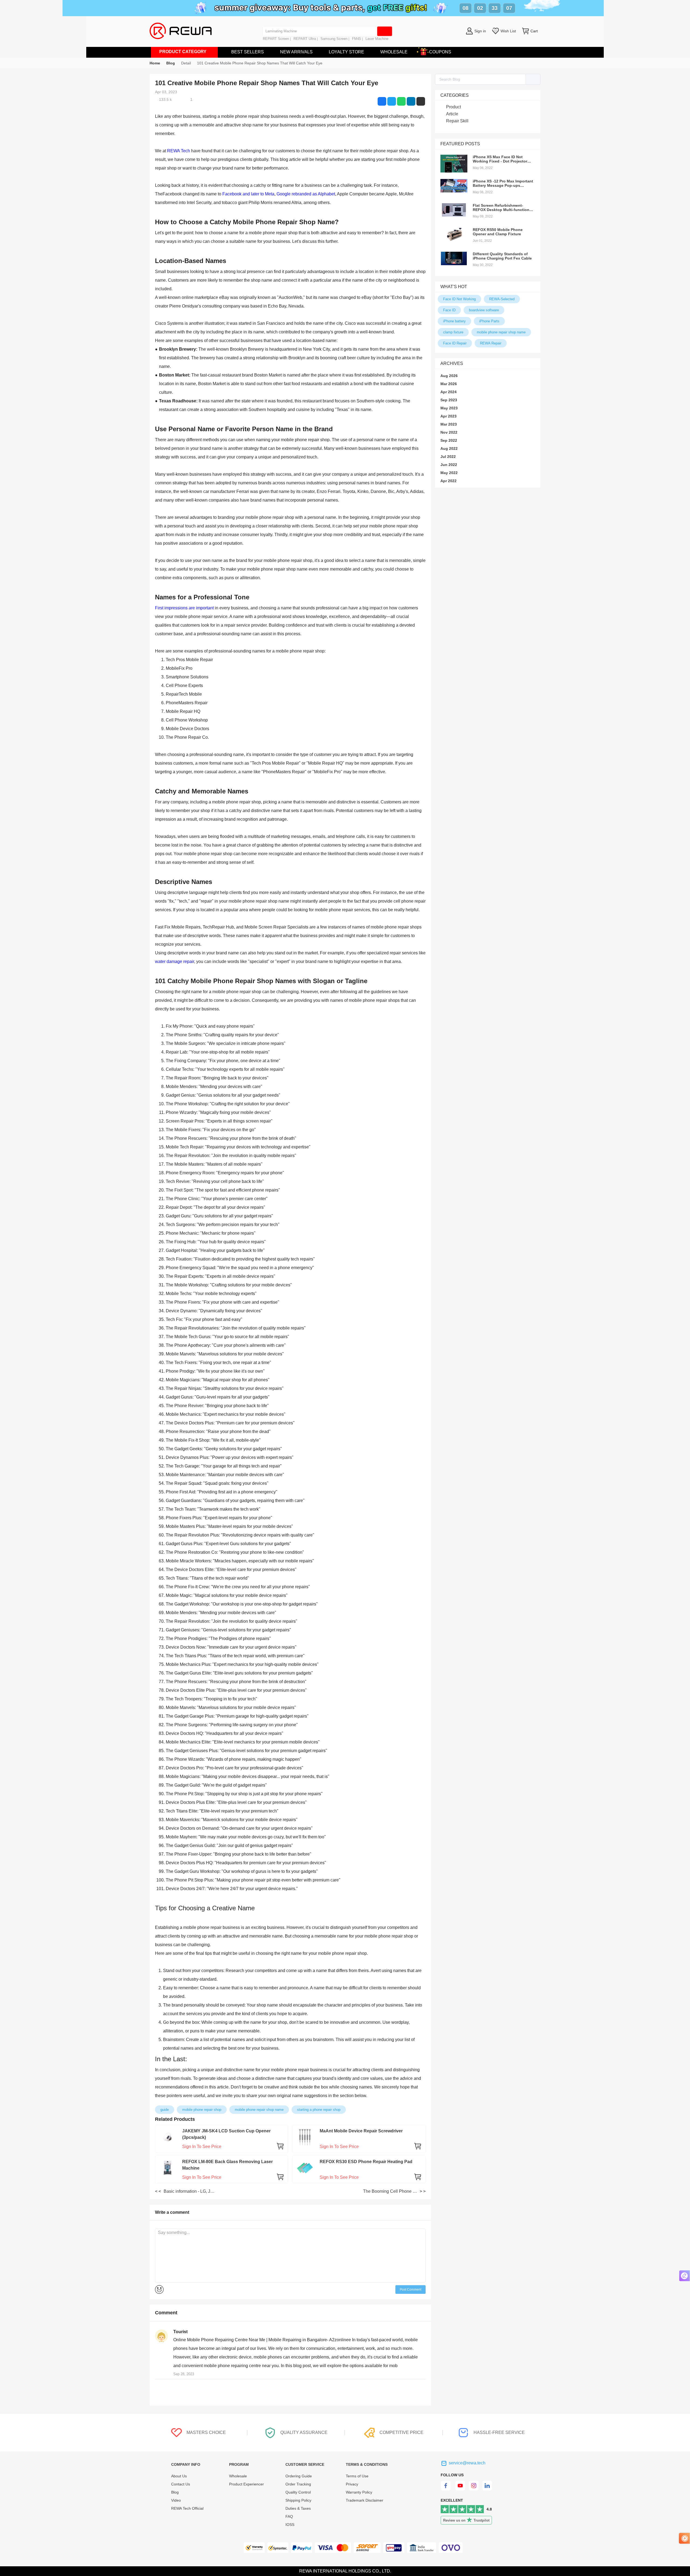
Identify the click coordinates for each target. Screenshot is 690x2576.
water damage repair (175, 961)
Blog (175, 2492)
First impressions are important (184, 608)
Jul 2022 (448, 457)
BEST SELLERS (248, 52)
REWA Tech (179, 151)
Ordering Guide (299, 2476)
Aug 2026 (449, 376)
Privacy (352, 2484)
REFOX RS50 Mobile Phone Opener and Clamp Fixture (498, 232)
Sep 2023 (449, 400)
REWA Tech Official (188, 2508)
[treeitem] (488, 107)
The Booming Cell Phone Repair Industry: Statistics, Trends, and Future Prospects (391, 2191)
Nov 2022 (449, 432)
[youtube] (460, 2489)
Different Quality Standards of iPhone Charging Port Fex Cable (502, 256)
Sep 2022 (449, 440)
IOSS (290, 2525)
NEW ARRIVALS (296, 52)
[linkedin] (488, 2489)
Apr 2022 (448, 481)
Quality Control (298, 2492)
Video (176, 2500)
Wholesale (238, 2476)
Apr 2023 (448, 416)
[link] (171, 63)
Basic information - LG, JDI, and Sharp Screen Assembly (191, 2191)
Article (452, 114)
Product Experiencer (246, 2484)
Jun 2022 (449, 465)
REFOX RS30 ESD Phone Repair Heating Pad (366, 2162)
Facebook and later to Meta (248, 194)
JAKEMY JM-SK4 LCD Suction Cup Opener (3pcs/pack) (226, 2134)
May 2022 (449, 473)
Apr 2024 (448, 392)
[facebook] (446, 2489)
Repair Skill (457, 121)
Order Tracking (298, 2484)
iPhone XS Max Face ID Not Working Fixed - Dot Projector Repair (500, 161)
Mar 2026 (449, 384)
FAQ (289, 2516)
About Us (179, 2476)
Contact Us (181, 2484)
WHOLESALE (394, 52)
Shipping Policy (298, 2500)
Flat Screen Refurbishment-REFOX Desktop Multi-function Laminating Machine (501, 210)
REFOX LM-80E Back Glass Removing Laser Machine (227, 2165)
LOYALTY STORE (346, 52)
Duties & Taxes (298, 2508)
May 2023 (449, 408)
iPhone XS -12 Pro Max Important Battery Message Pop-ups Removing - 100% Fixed (503, 185)
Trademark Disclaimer (365, 2500)
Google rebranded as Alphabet (306, 194)
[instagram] (474, 2489)
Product (453, 107)
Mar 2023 (449, 424)
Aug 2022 (449, 448)
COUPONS (440, 52)
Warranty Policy (359, 2492)
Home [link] (155, 63)
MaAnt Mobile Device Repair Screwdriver (361, 2131)
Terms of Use (357, 2476)
